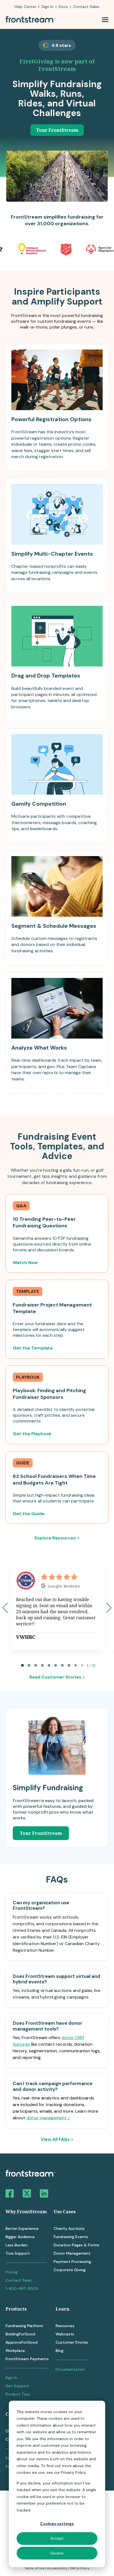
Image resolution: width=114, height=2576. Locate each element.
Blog (59, 2351)
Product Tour (18, 2394)
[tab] (22, 1665)
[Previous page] (5, 1608)
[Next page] (109, 1608)
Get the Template (33, 1348)
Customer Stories (72, 2342)
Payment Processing (72, 2262)
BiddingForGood (20, 2334)
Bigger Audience (20, 2237)
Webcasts (65, 2334)
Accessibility (57, 2568)
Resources (65, 2326)
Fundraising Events (71, 2237)
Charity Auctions (69, 2228)
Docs (63, 7)
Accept (57, 2538)
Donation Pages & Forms (77, 2245)
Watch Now (25, 1263)
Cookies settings (57, 2524)
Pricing (11, 2272)
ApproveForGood (22, 2342)
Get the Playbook (32, 1434)
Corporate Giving (70, 2270)
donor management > (48, 2118)
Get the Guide (29, 1514)
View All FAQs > (57, 2139)
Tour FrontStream (57, 130)
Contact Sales (19, 2280)
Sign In (47, 7)
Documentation (70, 2369)
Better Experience (22, 2228)
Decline (57, 2553)
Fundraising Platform (24, 2326)
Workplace (15, 2351)
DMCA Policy (80, 2568)
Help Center (25, 7)
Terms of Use (34, 2568)
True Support (18, 2253)
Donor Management (72, 2253)
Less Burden (16, 2245)
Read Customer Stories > (57, 1677)
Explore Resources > (57, 1538)
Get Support (17, 2386)
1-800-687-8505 (22, 2289)
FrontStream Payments (27, 2359)
